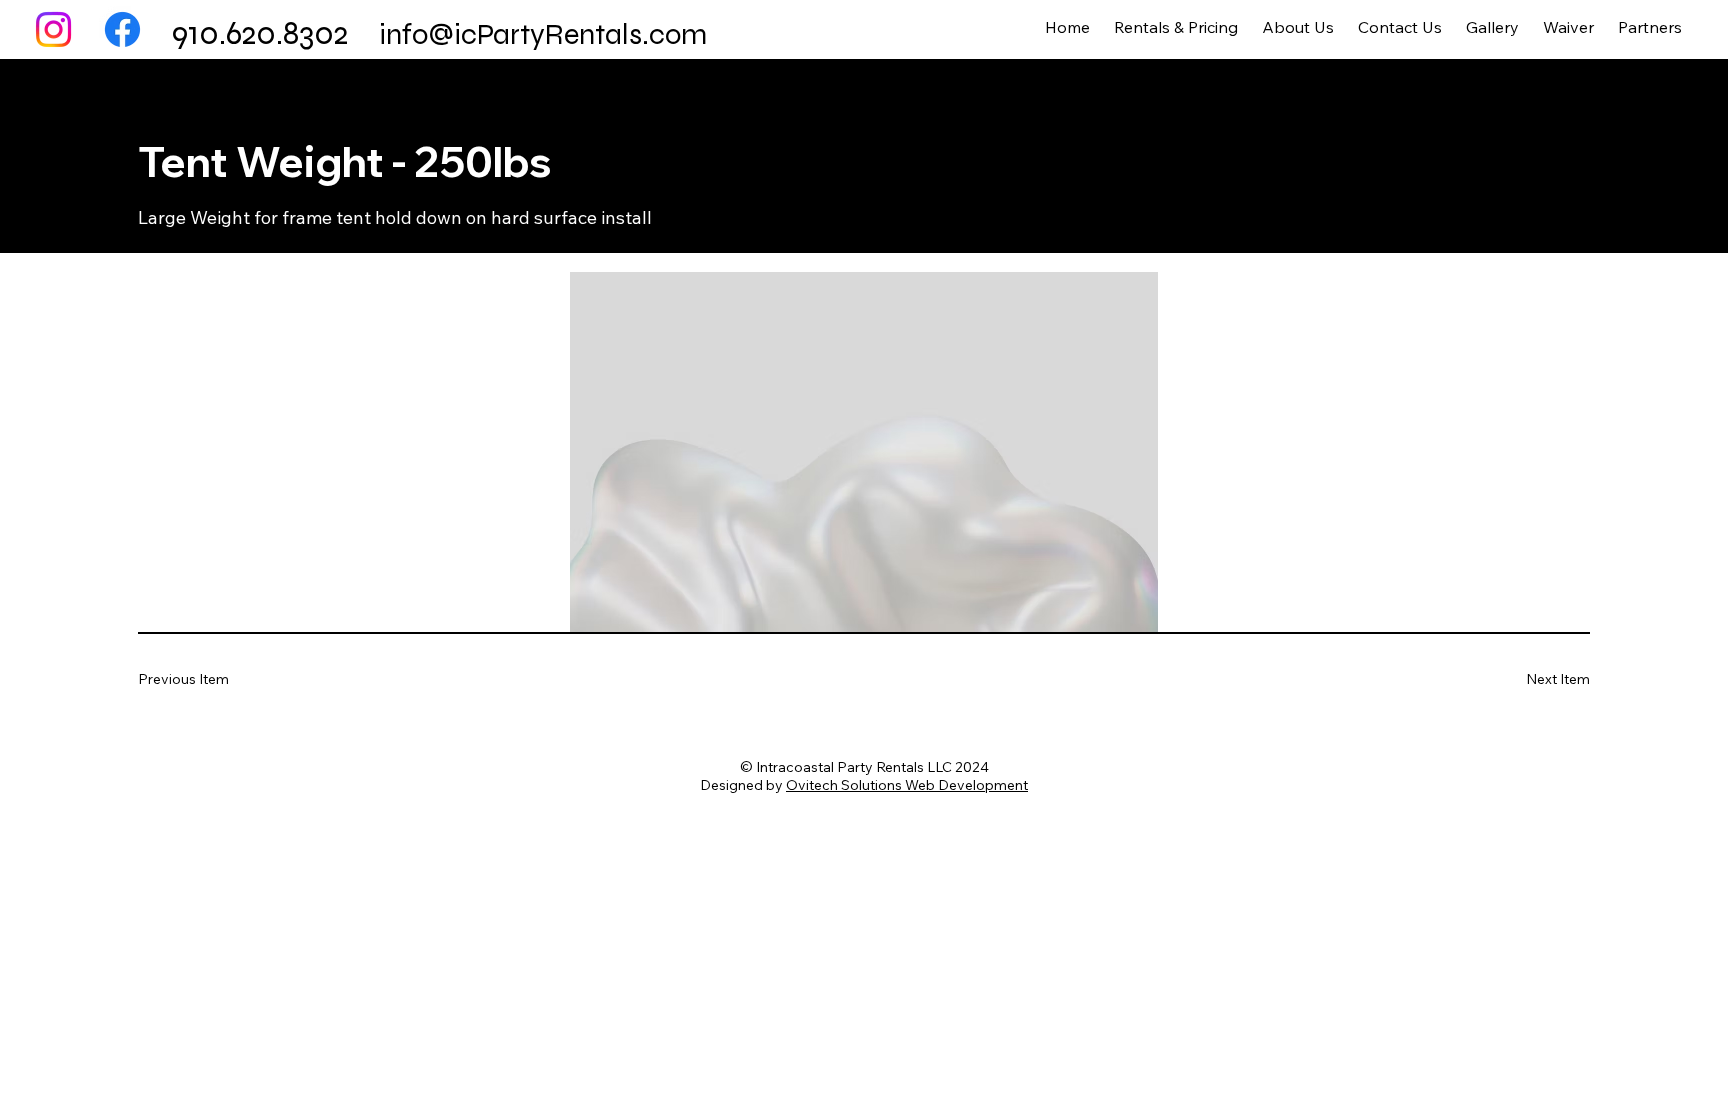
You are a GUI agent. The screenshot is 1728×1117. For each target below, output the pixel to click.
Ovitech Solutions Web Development (907, 785)
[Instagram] (53, 29)
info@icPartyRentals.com (543, 34)
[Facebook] (122, 29)
